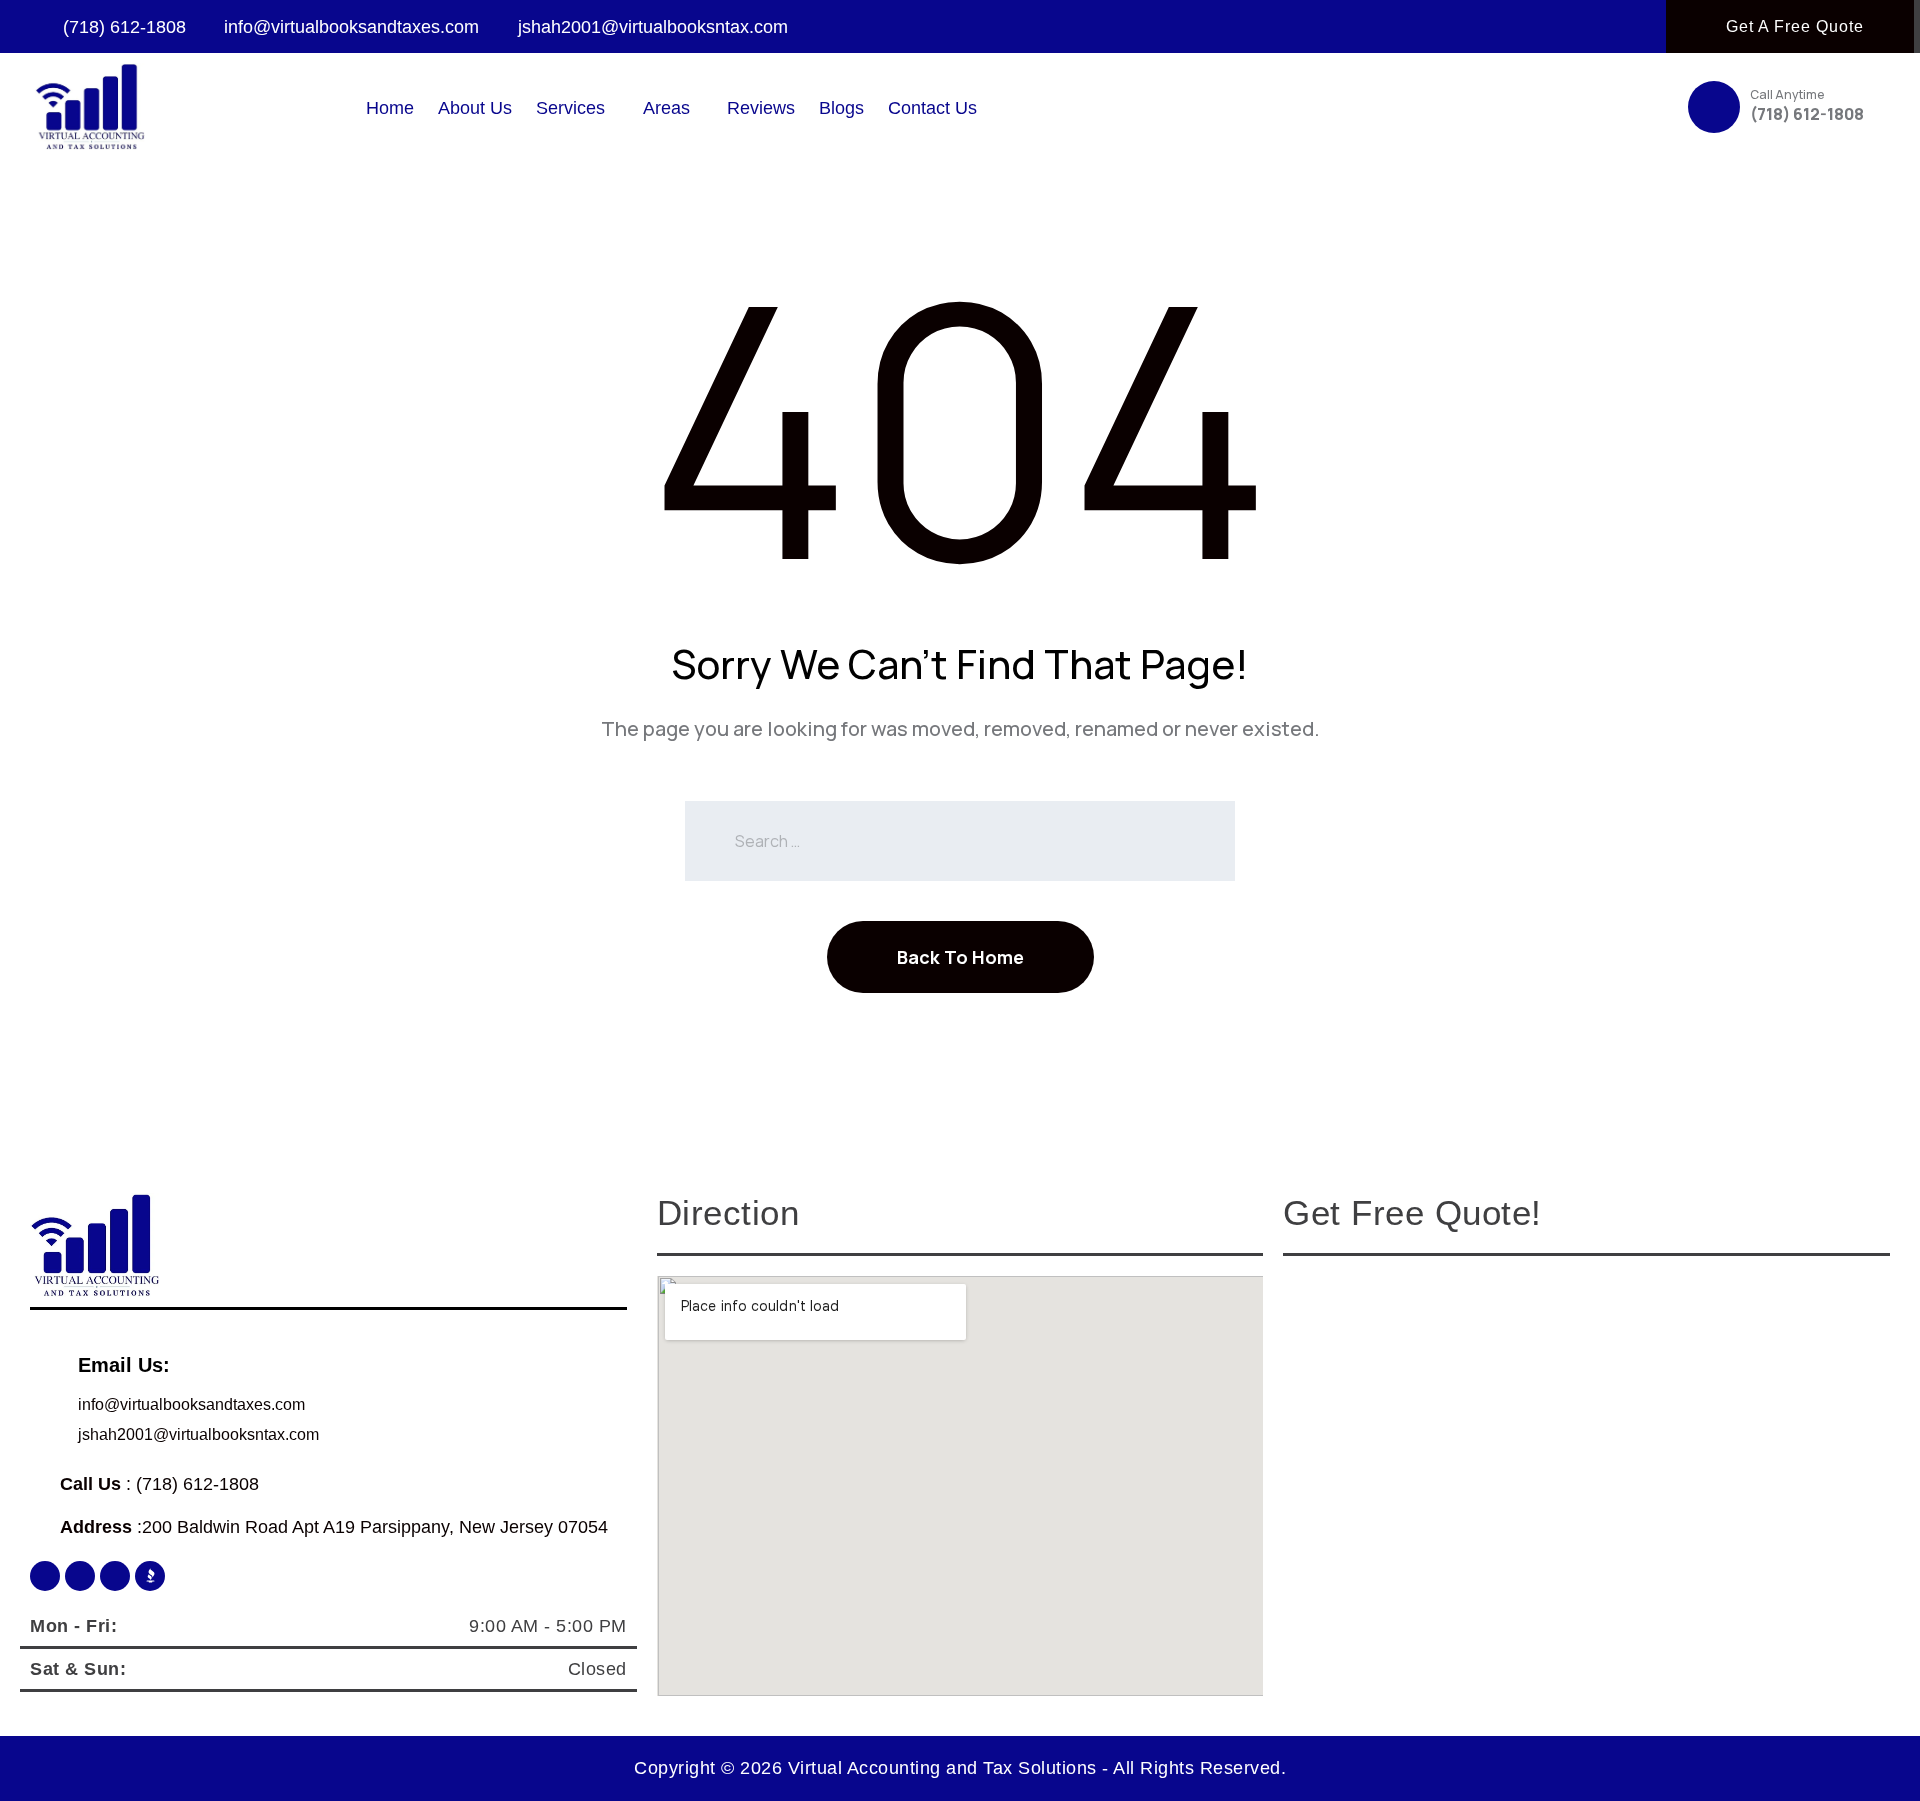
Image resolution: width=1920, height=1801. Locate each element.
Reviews (761, 108)
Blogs (841, 108)
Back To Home (960, 957)
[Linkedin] (115, 1576)
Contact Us (932, 108)
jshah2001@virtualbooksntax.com (198, 1434)
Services (570, 108)
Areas (666, 108)
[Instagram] (80, 1576)
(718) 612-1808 (1807, 114)
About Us (475, 108)
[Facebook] (45, 1576)
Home (390, 108)
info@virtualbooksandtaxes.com (191, 1404)
